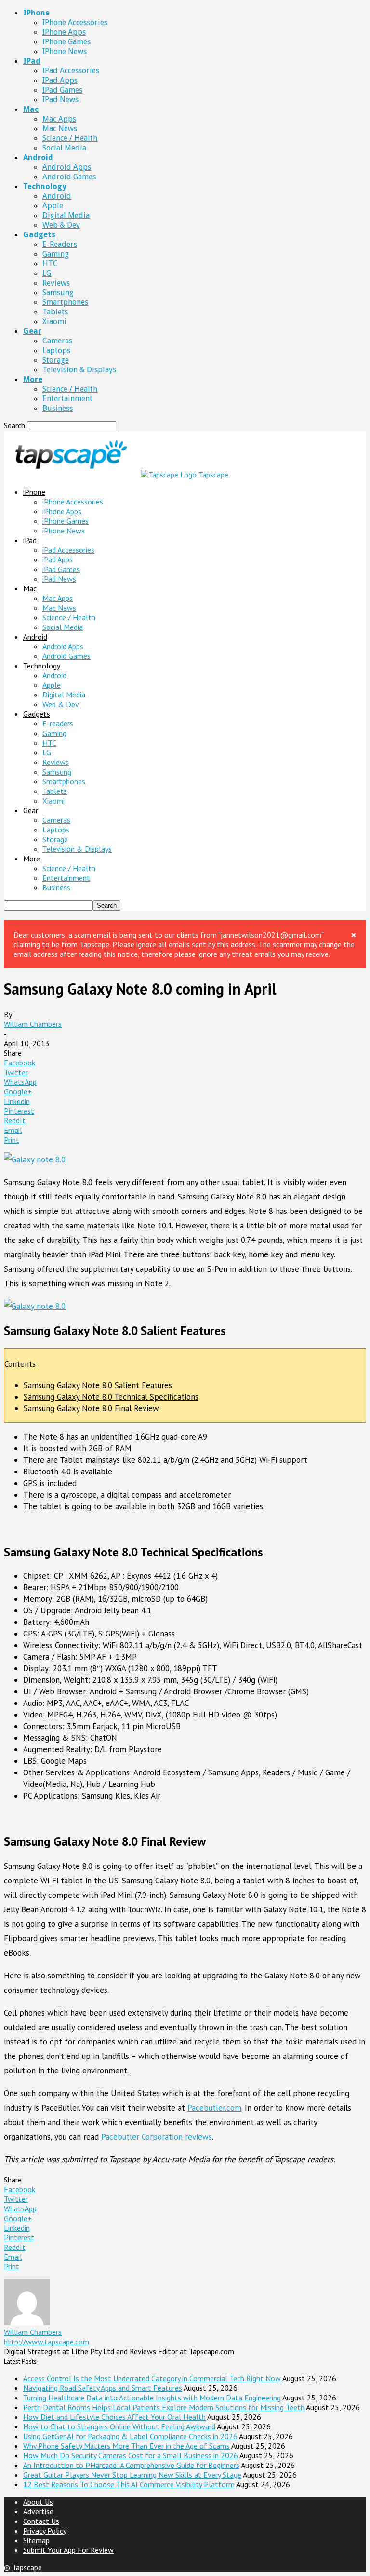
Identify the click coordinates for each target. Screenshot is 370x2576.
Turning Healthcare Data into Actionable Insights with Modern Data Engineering (152, 2398)
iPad (32, 61)
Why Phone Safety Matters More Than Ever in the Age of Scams (126, 2446)
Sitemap (36, 2540)
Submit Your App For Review (68, 2550)
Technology (45, 186)
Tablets (55, 312)
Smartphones (65, 302)
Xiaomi (54, 321)
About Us (38, 2502)
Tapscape (27, 2567)
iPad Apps (60, 80)
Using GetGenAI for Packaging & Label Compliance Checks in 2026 (130, 2436)
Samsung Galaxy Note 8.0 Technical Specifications (111, 1397)
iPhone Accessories (75, 22)
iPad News (60, 100)
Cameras (57, 341)
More (33, 379)
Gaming (56, 254)
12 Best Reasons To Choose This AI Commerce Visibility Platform (129, 2484)
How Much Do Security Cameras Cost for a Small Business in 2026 (131, 2455)
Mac (31, 109)
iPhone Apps (64, 32)
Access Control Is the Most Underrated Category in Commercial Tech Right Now (152, 2378)
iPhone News (65, 51)
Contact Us (41, 2521)
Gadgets (39, 235)
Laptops (56, 350)
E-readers (60, 244)
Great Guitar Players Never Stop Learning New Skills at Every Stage (132, 2475)
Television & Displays (79, 370)
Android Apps (67, 167)
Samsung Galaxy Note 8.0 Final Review (91, 1408)
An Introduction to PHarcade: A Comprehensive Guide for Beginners (131, 2465)
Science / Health (70, 138)
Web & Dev (61, 225)
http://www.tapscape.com (46, 2342)
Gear (32, 331)
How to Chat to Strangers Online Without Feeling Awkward (119, 2426)
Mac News (60, 129)
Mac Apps (59, 119)
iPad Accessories (71, 71)
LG (47, 273)
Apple (53, 206)
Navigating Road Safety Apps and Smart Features (103, 2388)
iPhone (36, 13)
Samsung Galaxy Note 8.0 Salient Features (98, 1385)
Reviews (56, 283)
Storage (56, 360)
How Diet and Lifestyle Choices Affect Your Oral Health (114, 2417)
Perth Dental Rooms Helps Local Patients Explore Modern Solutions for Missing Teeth (164, 2407)
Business (58, 408)
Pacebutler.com (214, 2108)
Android (38, 157)
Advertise (38, 2511)
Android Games (69, 177)
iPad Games (62, 90)
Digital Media (66, 215)
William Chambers (33, 1024)
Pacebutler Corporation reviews (157, 2137)
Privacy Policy (45, 2531)
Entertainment (67, 399)
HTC (50, 264)
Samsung (58, 293)
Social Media (64, 148)
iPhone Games (66, 42)
